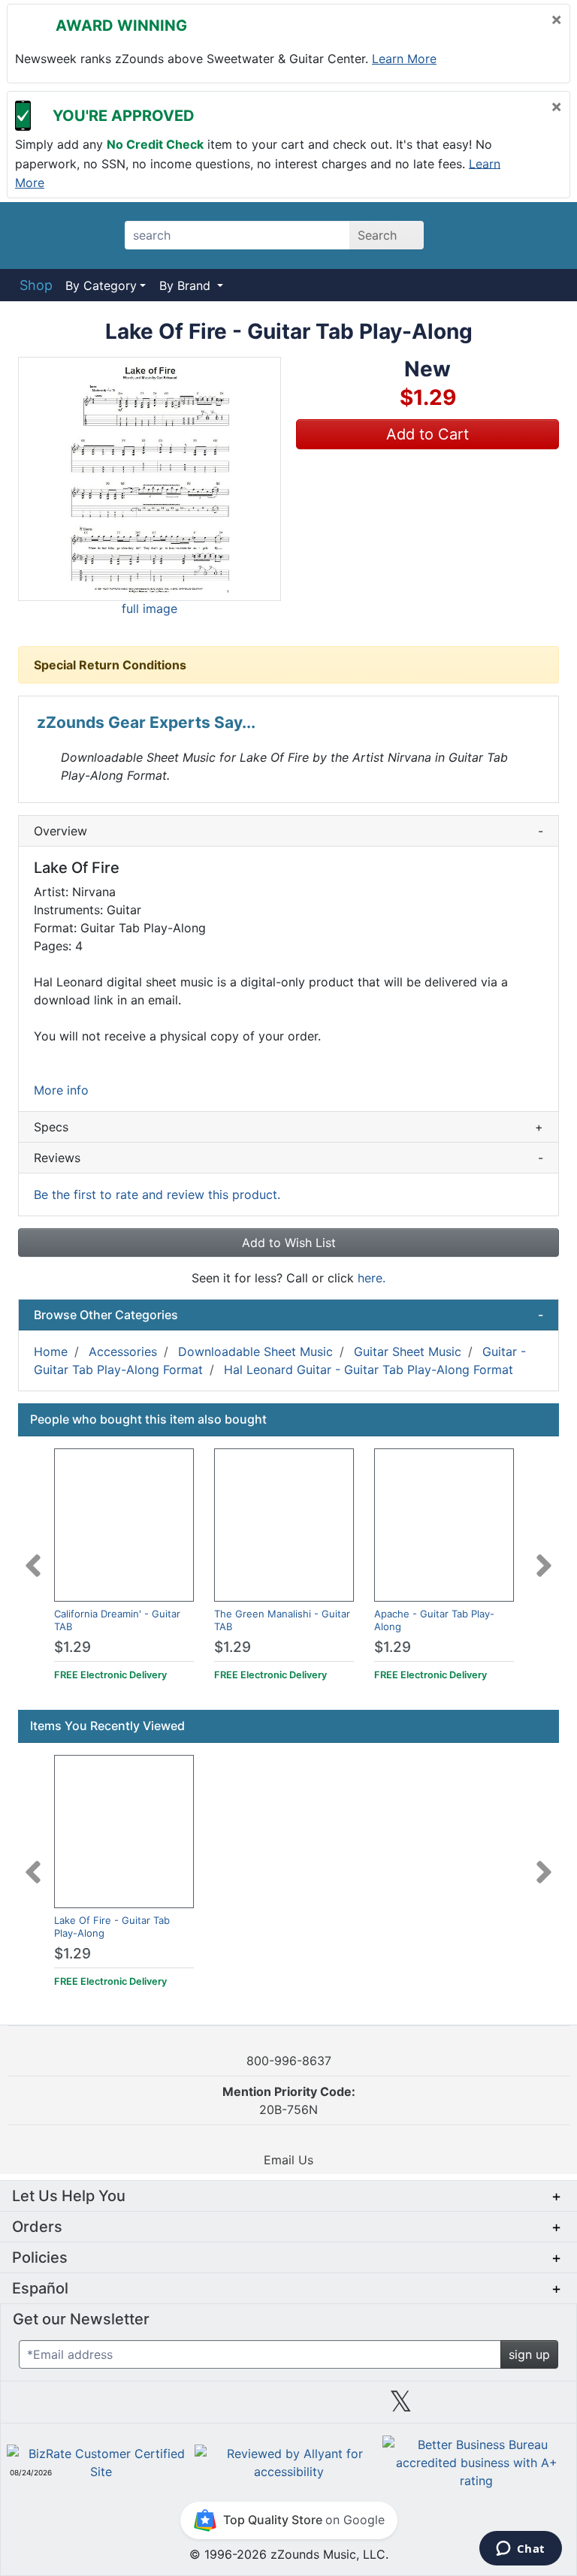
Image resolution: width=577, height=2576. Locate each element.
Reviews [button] (288, 1158)
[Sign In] (507, 235)
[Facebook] (176, 2407)
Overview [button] (288, 831)
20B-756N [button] (289, 2100)
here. (372, 1278)
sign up (529, 2354)
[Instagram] (288, 2407)
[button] (150, 479)
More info (61, 1090)
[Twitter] (401, 2407)
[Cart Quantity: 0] (468, 235)
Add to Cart (427, 434)
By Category (101, 285)
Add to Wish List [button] (289, 1243)
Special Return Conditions (110, 665)
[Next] (544, 1557)
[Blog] (63, 2407)
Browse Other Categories (288, 1315)
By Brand (187, 285)
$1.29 (73, 1647)
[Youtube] (514, 2407)
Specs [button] (288, 1127)
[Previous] (33, 1557)
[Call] (543, 236)
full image (150, 609)
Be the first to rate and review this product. (157, 1194)
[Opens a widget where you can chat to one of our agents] (520, 2550)
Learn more (404, 59)
